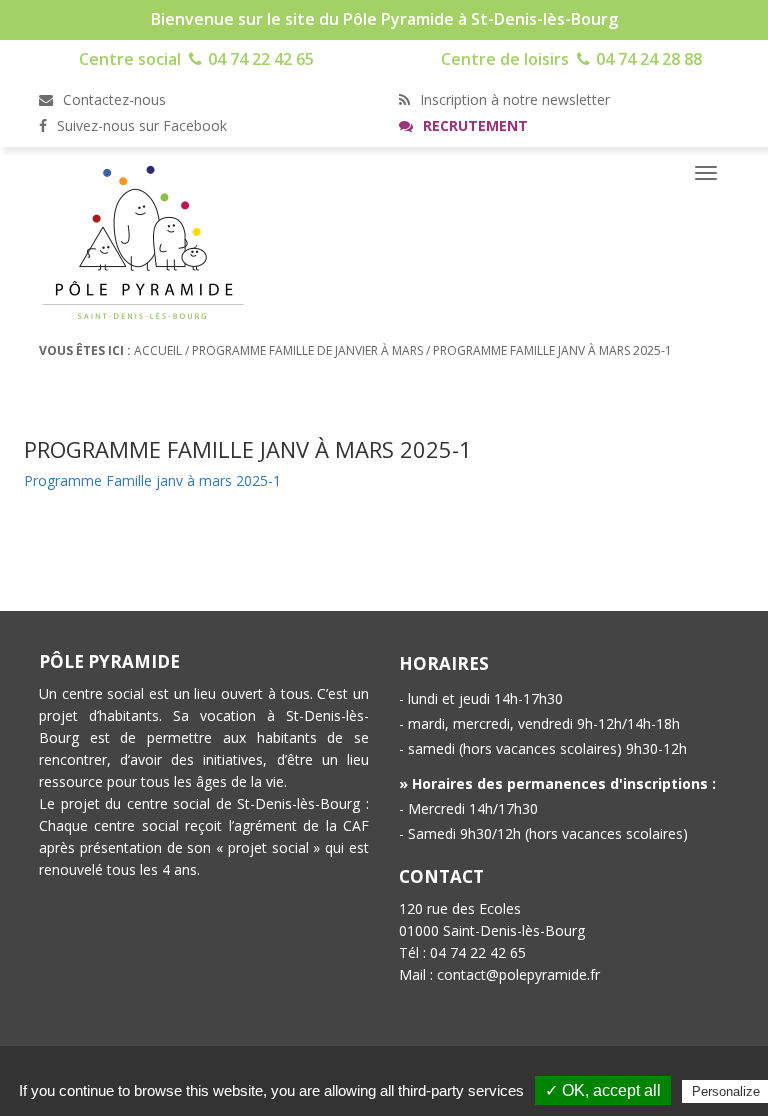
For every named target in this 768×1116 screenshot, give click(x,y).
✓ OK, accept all (603, 1090)
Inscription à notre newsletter (513, 99)
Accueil (158, 350)
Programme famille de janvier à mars (307, 350)
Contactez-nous (112, 99)
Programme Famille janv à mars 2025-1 (152, 480)
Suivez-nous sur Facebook (140, 125)
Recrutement (473, 125)
